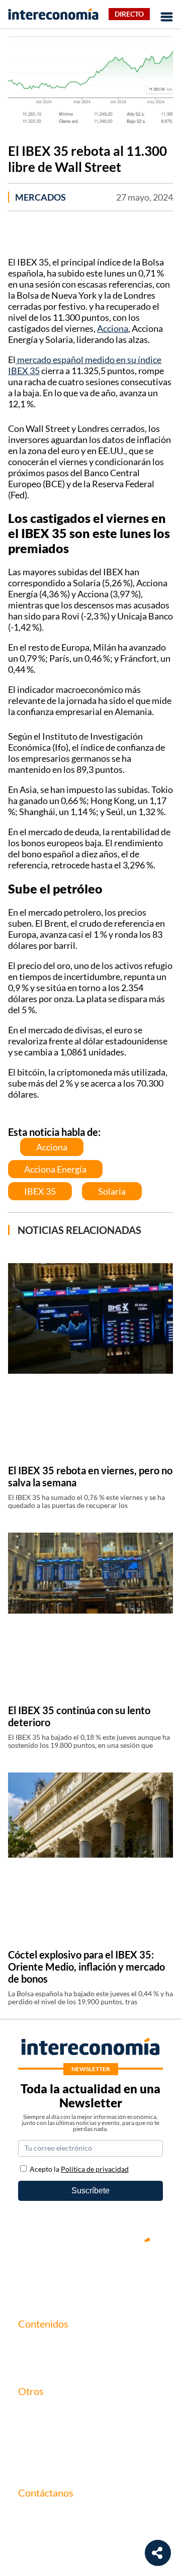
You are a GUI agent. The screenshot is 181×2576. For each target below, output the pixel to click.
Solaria (112, 1191)
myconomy (37, 2344)
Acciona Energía (55, 1169)
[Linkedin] (151, 2274)
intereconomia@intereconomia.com (80, 2519)
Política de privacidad (55, 2446)
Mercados (40, 197)
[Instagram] (121, 2274)
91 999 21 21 (41, 2535)
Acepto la (79, 2169)
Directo (129, 14)
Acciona (113, 328)
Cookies (32, 2463)
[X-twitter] (30, 2274)
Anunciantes (40, 2362)
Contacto (34, 2412)
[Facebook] (60, 2274)
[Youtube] (90, 2274)
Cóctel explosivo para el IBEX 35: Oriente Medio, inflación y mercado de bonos (86, 1967)
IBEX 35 (40, 1191)
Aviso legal (36, 2429)
